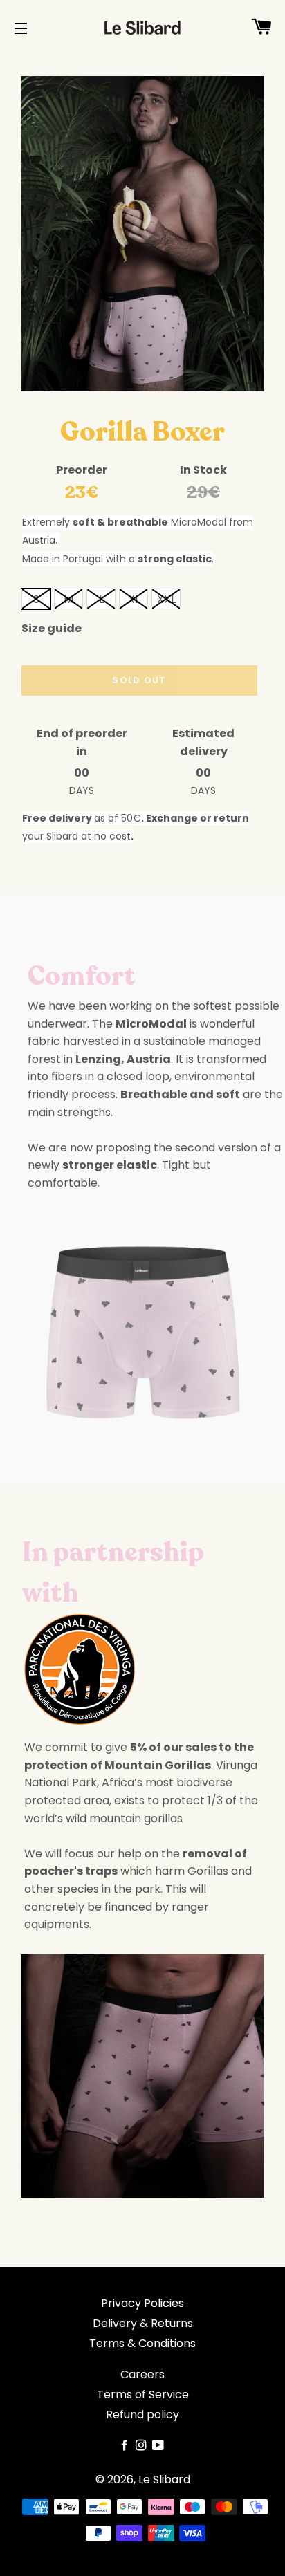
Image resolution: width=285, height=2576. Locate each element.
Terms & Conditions (142, 2343)
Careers (142, 2374)
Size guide (52, 628)
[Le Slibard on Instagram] (142, 2446)
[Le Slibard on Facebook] (126, 2446)
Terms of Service (143, 2394)
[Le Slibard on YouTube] (159, 2446)
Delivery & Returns (143, 2323)
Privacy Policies (142, 2303)
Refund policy (142, 2415)
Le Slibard (164, 2480)
